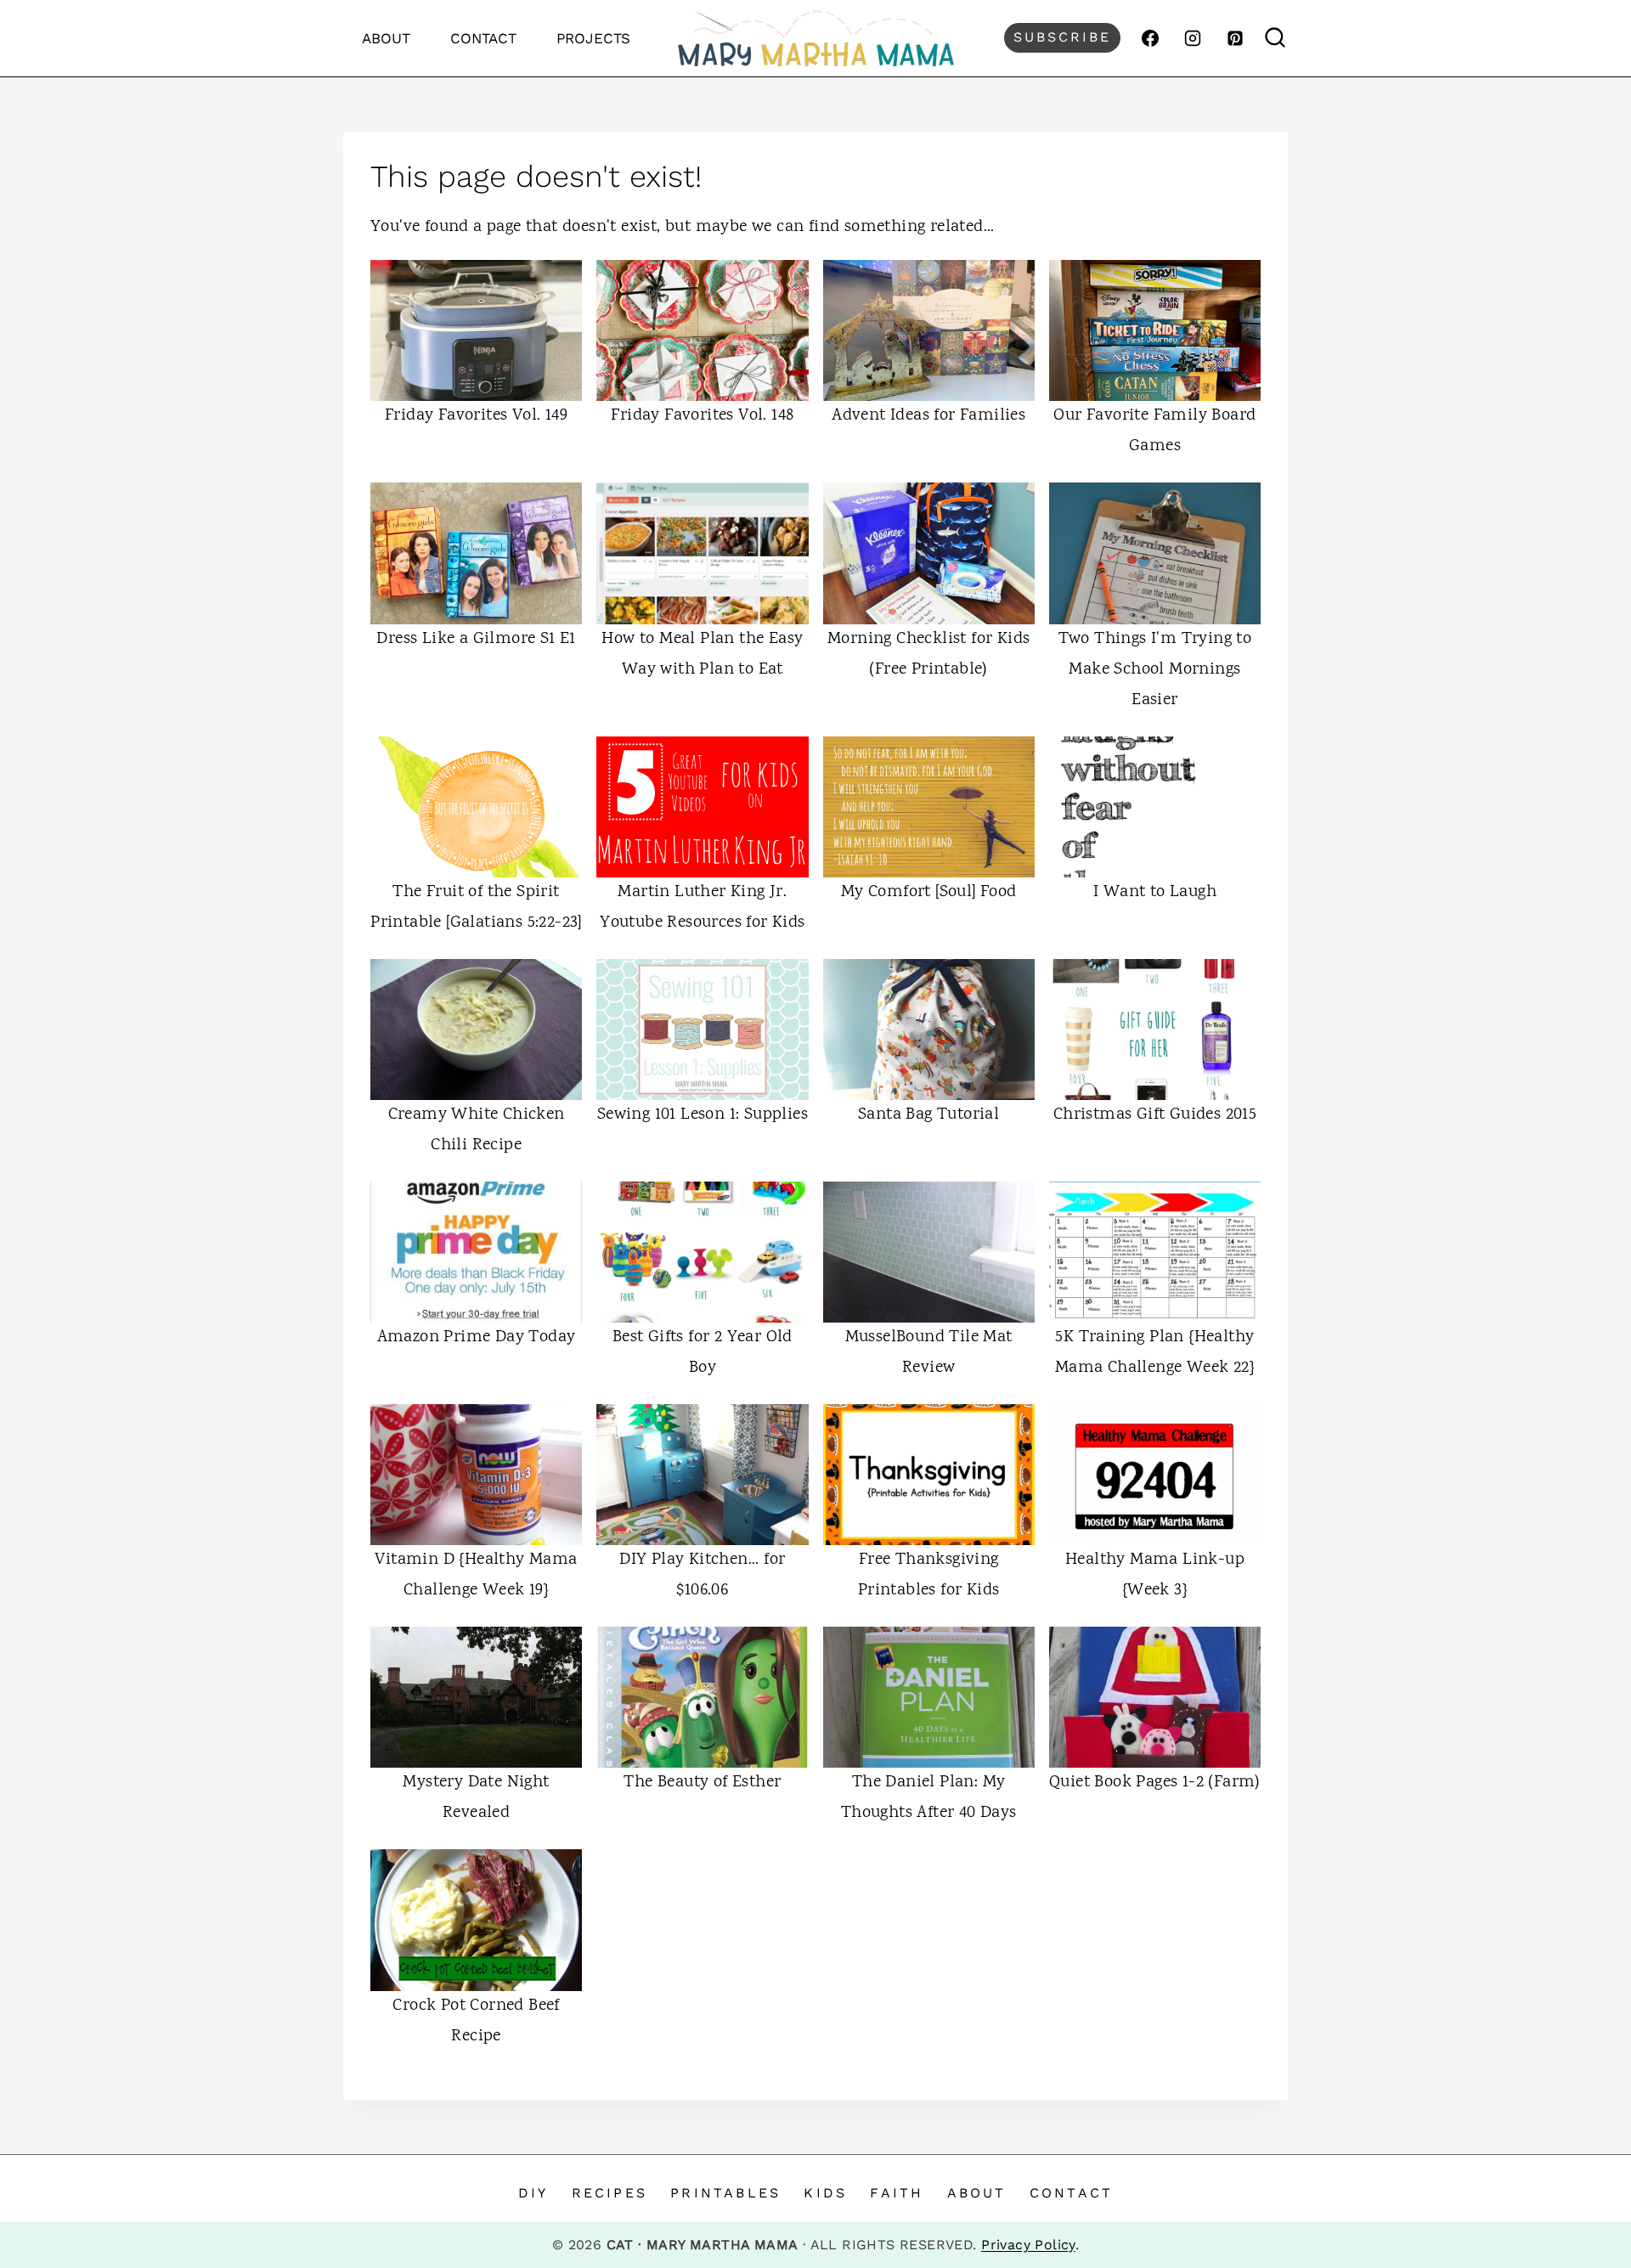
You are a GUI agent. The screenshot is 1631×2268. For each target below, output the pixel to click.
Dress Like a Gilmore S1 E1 (476, 639)
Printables (725, 2193)
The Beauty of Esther (702, 1783)
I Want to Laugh (1155, 892)
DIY (533, 2193)
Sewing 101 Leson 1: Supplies (703, 1115)
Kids (825, 2193)
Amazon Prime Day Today (477, 1337)
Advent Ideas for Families (928, 416)
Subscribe (1062, 37)
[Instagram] (1193, 38)
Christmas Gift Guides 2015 (1155, 1115)
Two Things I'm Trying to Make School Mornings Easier (1155, 670)
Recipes (610, 2193)
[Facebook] (1150, 38)
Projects (593, 38)
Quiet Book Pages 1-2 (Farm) (1155, 1783)
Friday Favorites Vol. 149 (476, 416)
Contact (483, 38)
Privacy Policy (1028, 2245)
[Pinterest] (1235, 38)
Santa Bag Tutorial (928, 1115)
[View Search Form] (1275, 38)
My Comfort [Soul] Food (929, 892)
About (386, 38)
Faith (897, 2193)
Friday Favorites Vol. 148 (702, 416)
